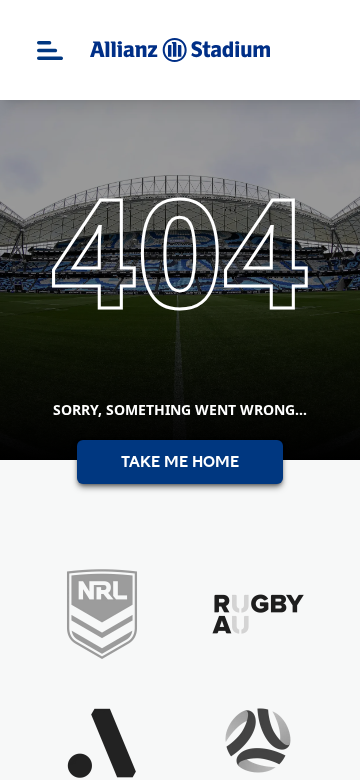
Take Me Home (180, 462)
